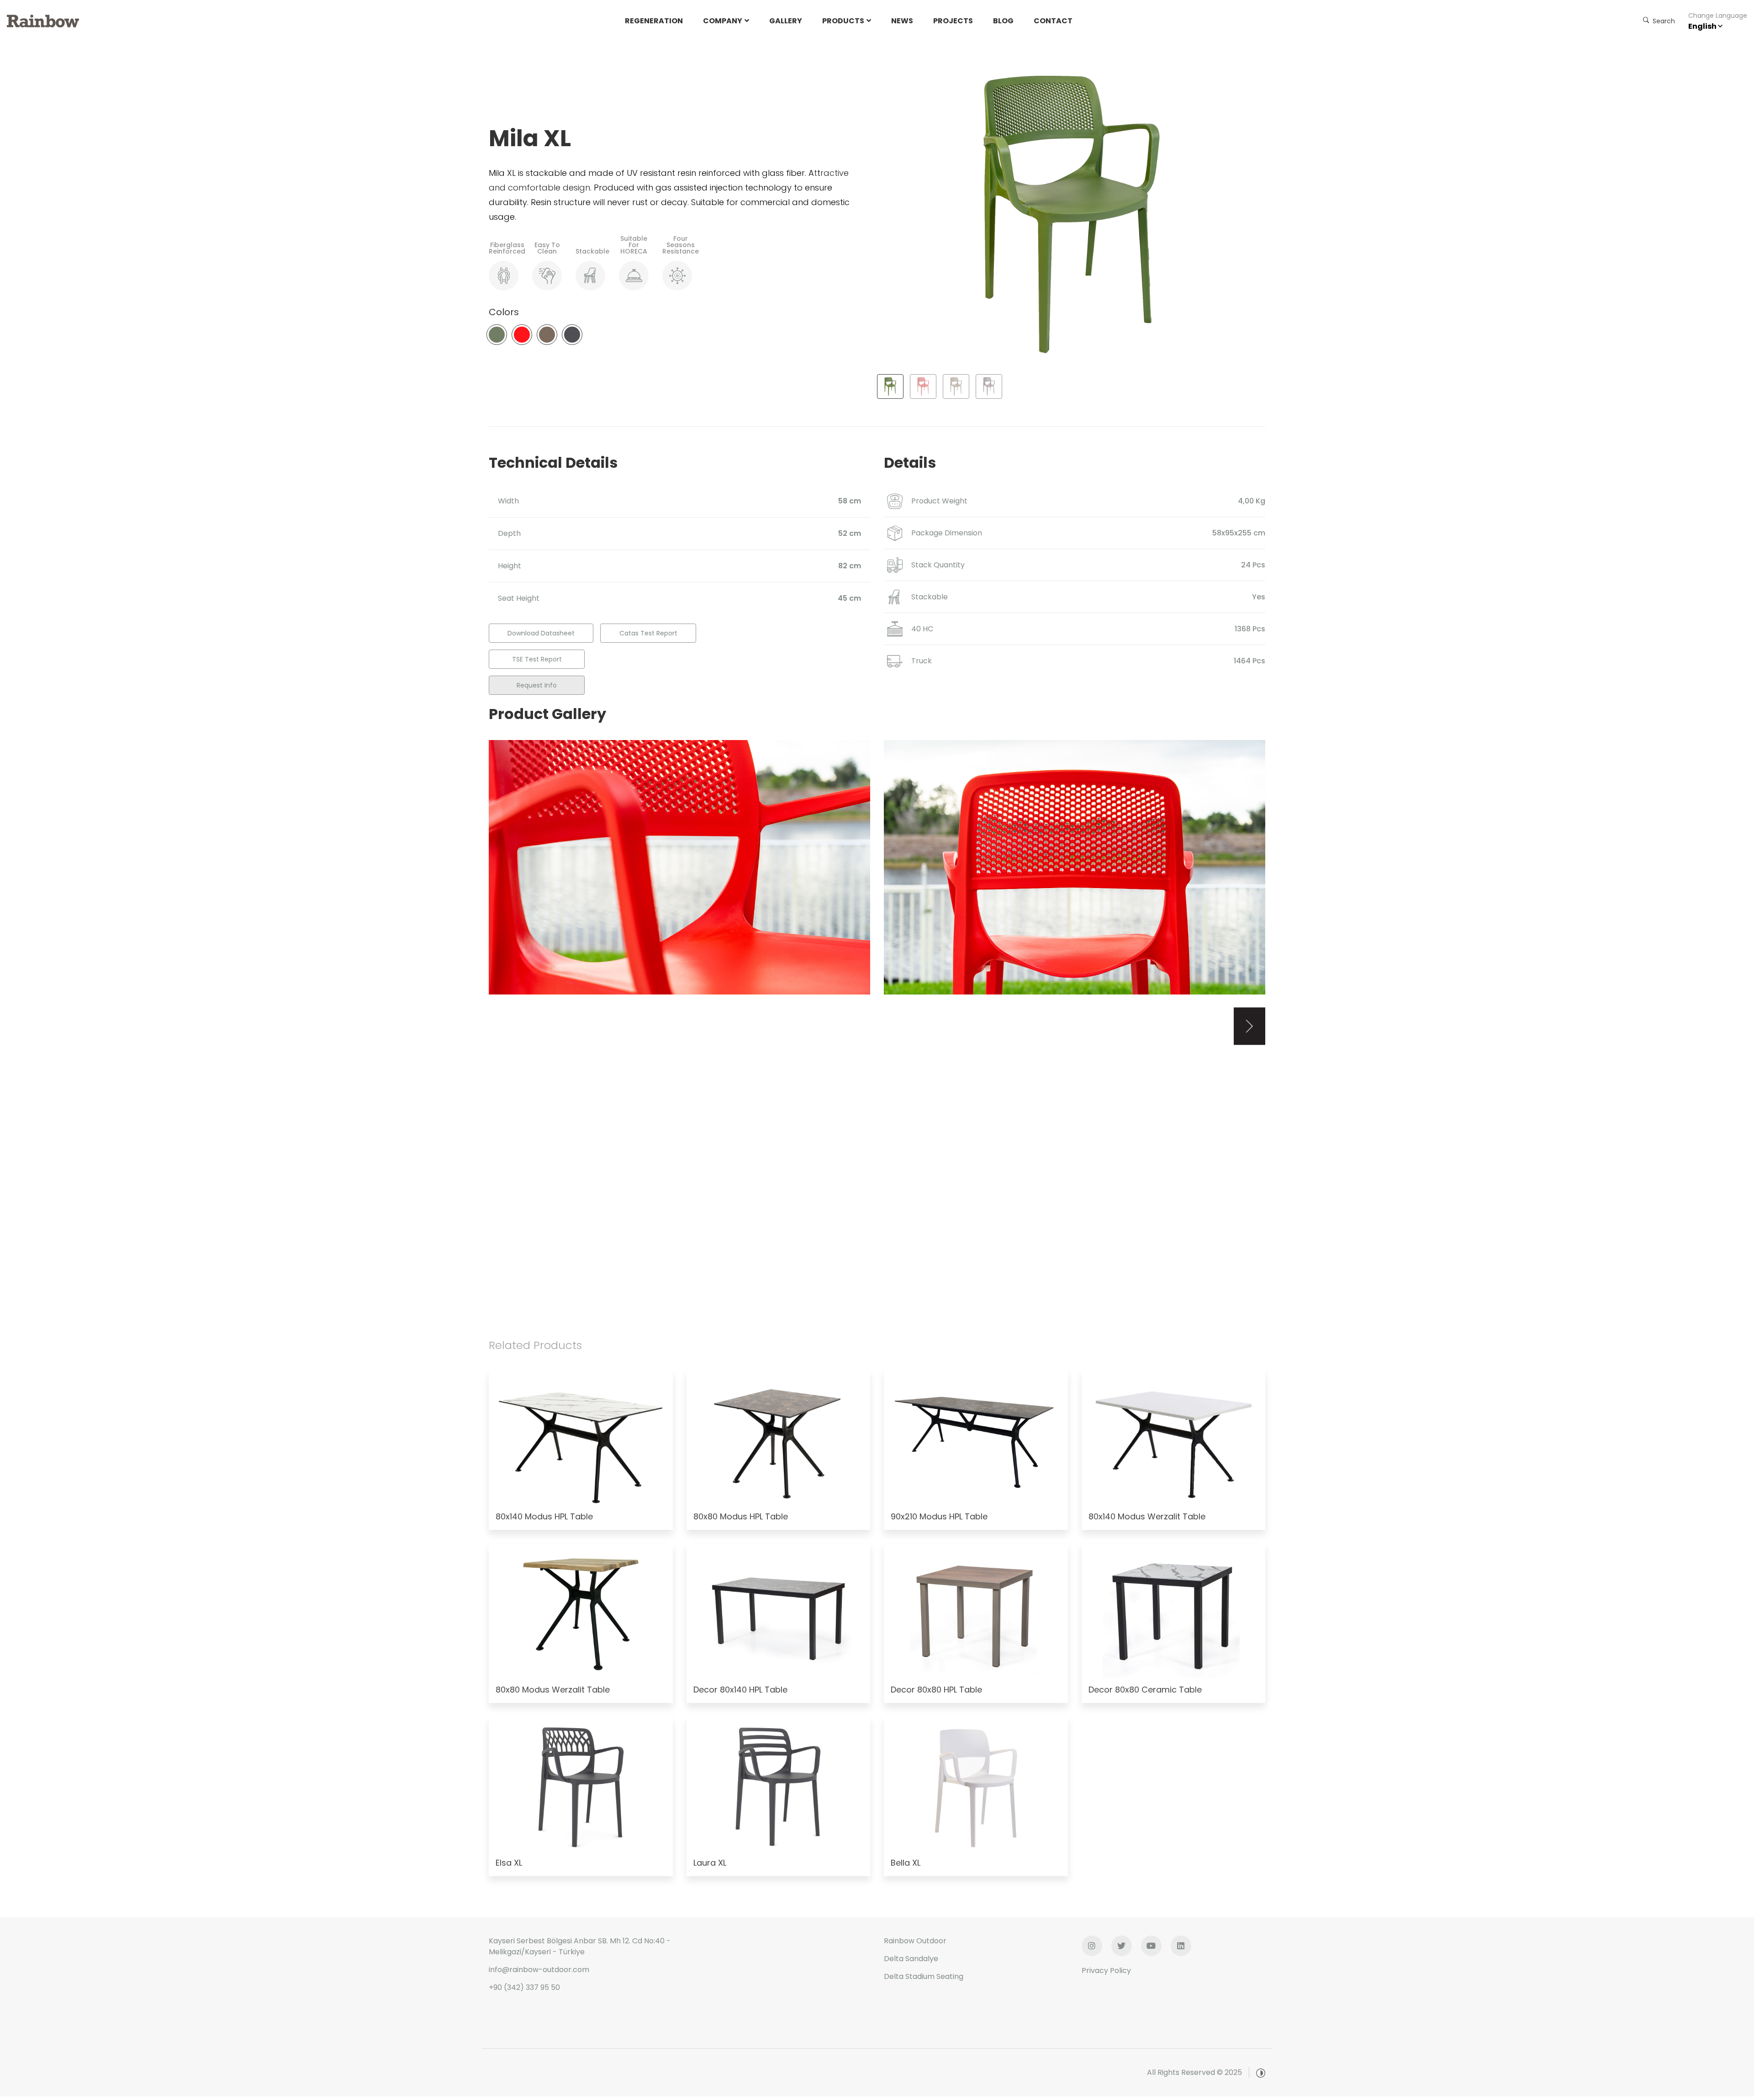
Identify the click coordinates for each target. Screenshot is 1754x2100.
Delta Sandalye (911, 1959)
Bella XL (906, 1863)
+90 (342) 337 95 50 (524, 1987)
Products (843, 21)
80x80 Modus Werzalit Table (553, 1690)
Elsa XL (509, 1863)
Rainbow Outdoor (915, 1941)
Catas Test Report (648, 633)
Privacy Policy (1106, 1970)
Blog (1003, 21)
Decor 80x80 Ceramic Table (1145, 1690)
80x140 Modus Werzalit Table (1147, 1516)
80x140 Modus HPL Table (544, 1516)
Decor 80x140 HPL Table (740, 1690)
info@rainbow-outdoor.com (539, 1970)
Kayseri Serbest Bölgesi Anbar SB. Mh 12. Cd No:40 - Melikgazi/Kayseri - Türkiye (580, 1946)
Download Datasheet (541, 633)
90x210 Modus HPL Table (939, 1516)
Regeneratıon (654, 21)
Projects (953, 21)
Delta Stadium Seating (924, 1976)
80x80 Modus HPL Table (741, 1516)
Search (1663, 21)
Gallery (786, 21)
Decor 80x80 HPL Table (936, 1690)
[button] (1249, 1026)
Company (723, 21)
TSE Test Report (537, 659)
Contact (1053, 21)
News (902, 21)
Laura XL (710, 1863)
